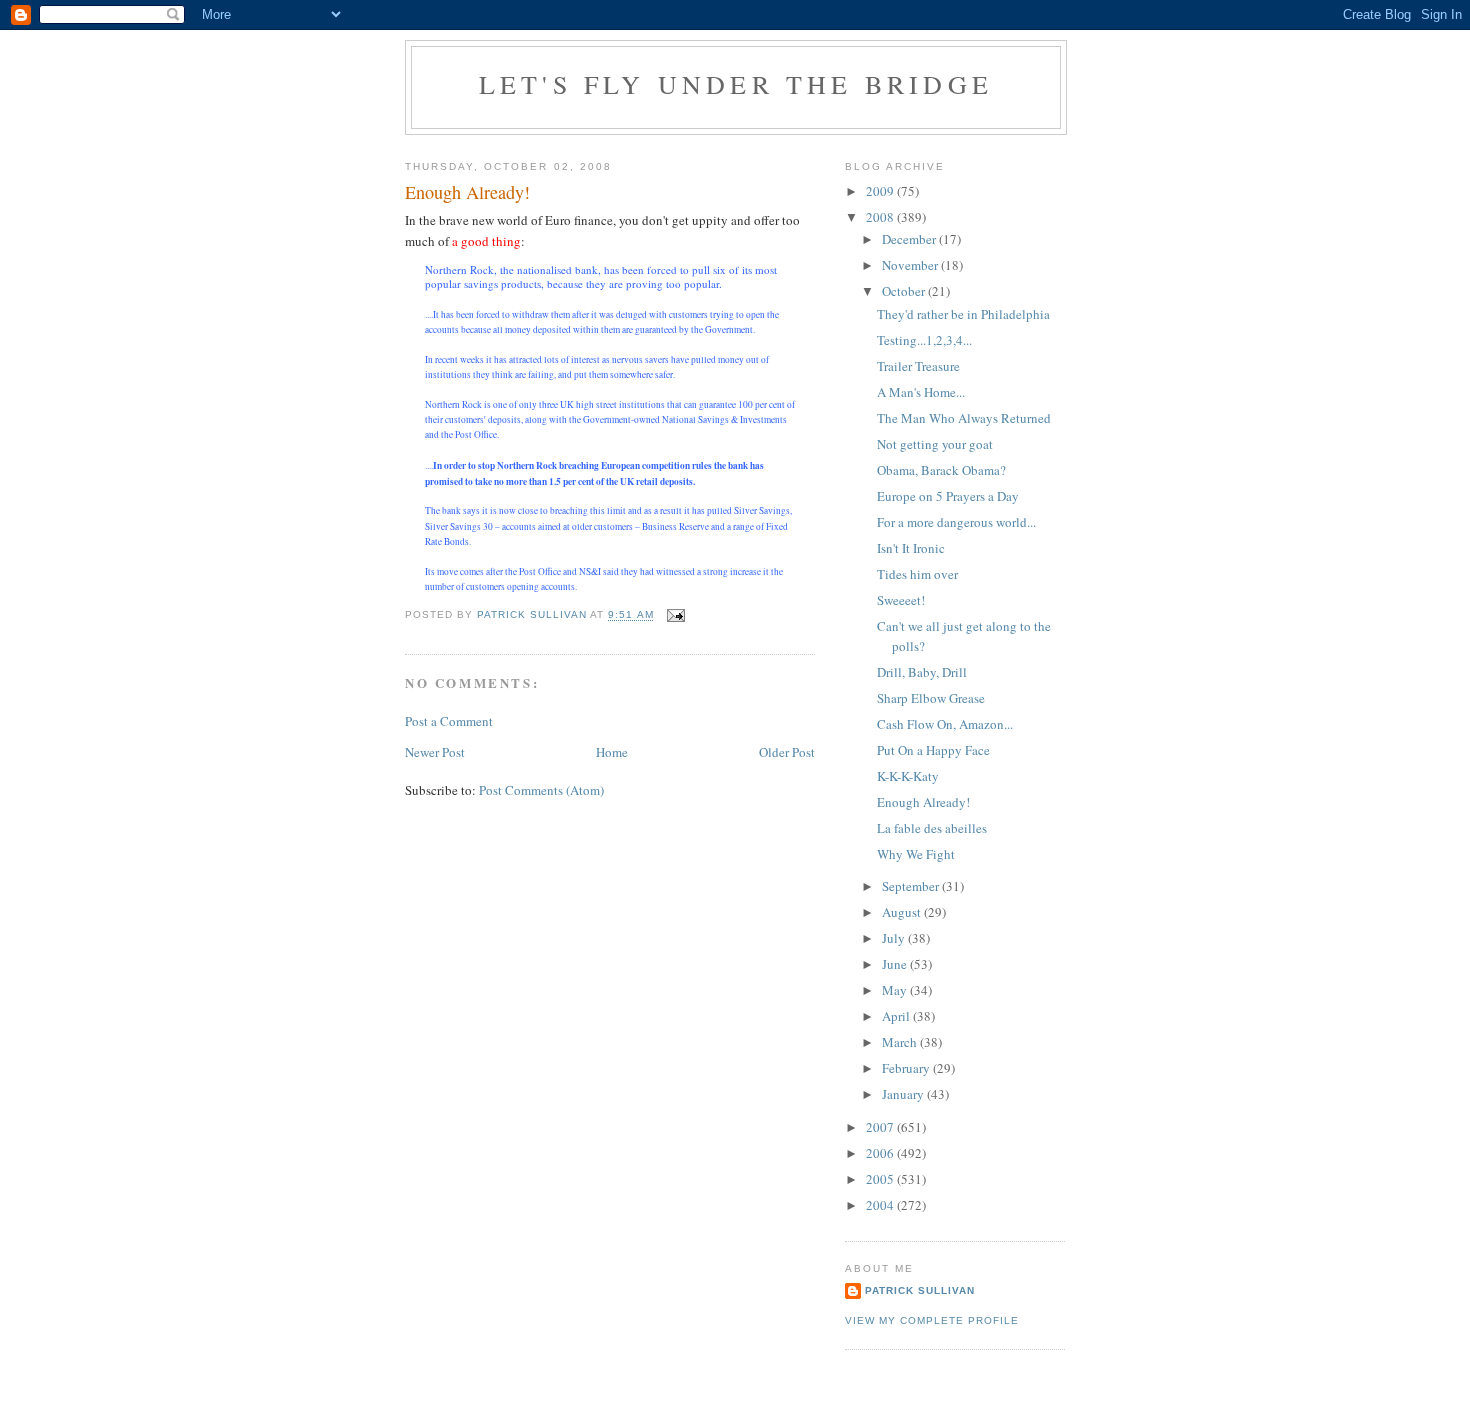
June (896, 964)
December (910, 239)
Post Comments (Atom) (541, 790)
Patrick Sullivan (920, 1290)
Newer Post (435, 752)
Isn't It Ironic (911, 548)
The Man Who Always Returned (964, 418)
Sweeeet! (901, 600)
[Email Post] (675, 615)
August (903, 912)
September (912, 886)
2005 (881, 1179)
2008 (881, 217)
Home (612, 752)
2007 (881, 1127)
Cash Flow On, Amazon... (945, 724)
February (907, 1068)
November (911, 265)
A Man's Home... (921, 392)
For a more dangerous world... (956, 522)
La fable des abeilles (932, 828)
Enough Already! (923, 802)
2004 (881, 1205)
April (897, 1016)
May (896, 990)
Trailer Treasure (918, 366)
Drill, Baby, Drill (922, 672)
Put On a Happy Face (933, 750)
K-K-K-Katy (908, 776)
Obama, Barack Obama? (941, 470)
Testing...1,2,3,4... (924, 340)
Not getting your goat (935, 444)
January (904, 1094)
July (895, 938)
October (905, 291)
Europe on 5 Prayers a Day (948, 496)
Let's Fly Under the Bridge (736, 84)
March (901, 1042)
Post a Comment (449, 721)
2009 (881, 191)
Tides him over (917, 574)
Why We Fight (916, 854)
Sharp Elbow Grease (931, 698)
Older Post (787, 752)
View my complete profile (932, 1320)
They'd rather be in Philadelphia (963, 314)
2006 (881, 1153)
